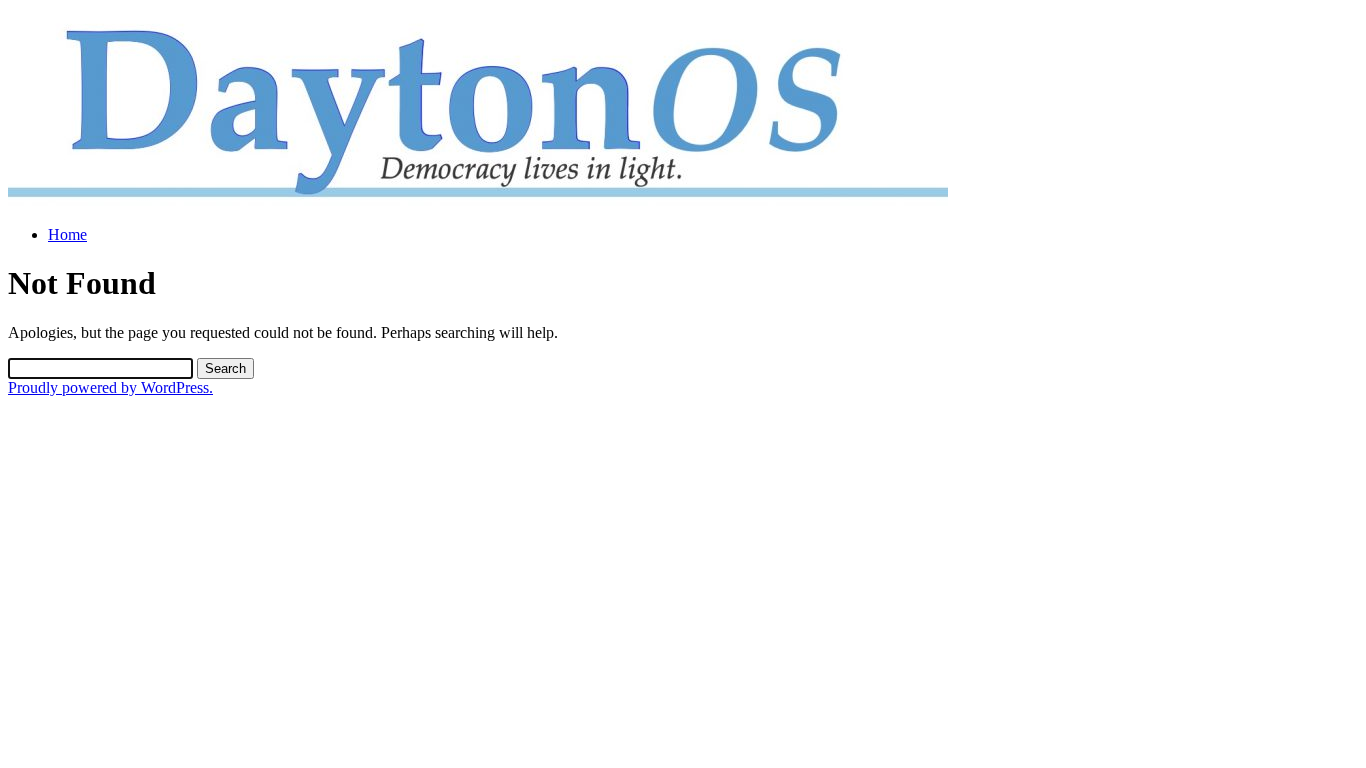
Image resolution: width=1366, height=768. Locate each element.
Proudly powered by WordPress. (110, 387)
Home (67, 234)
